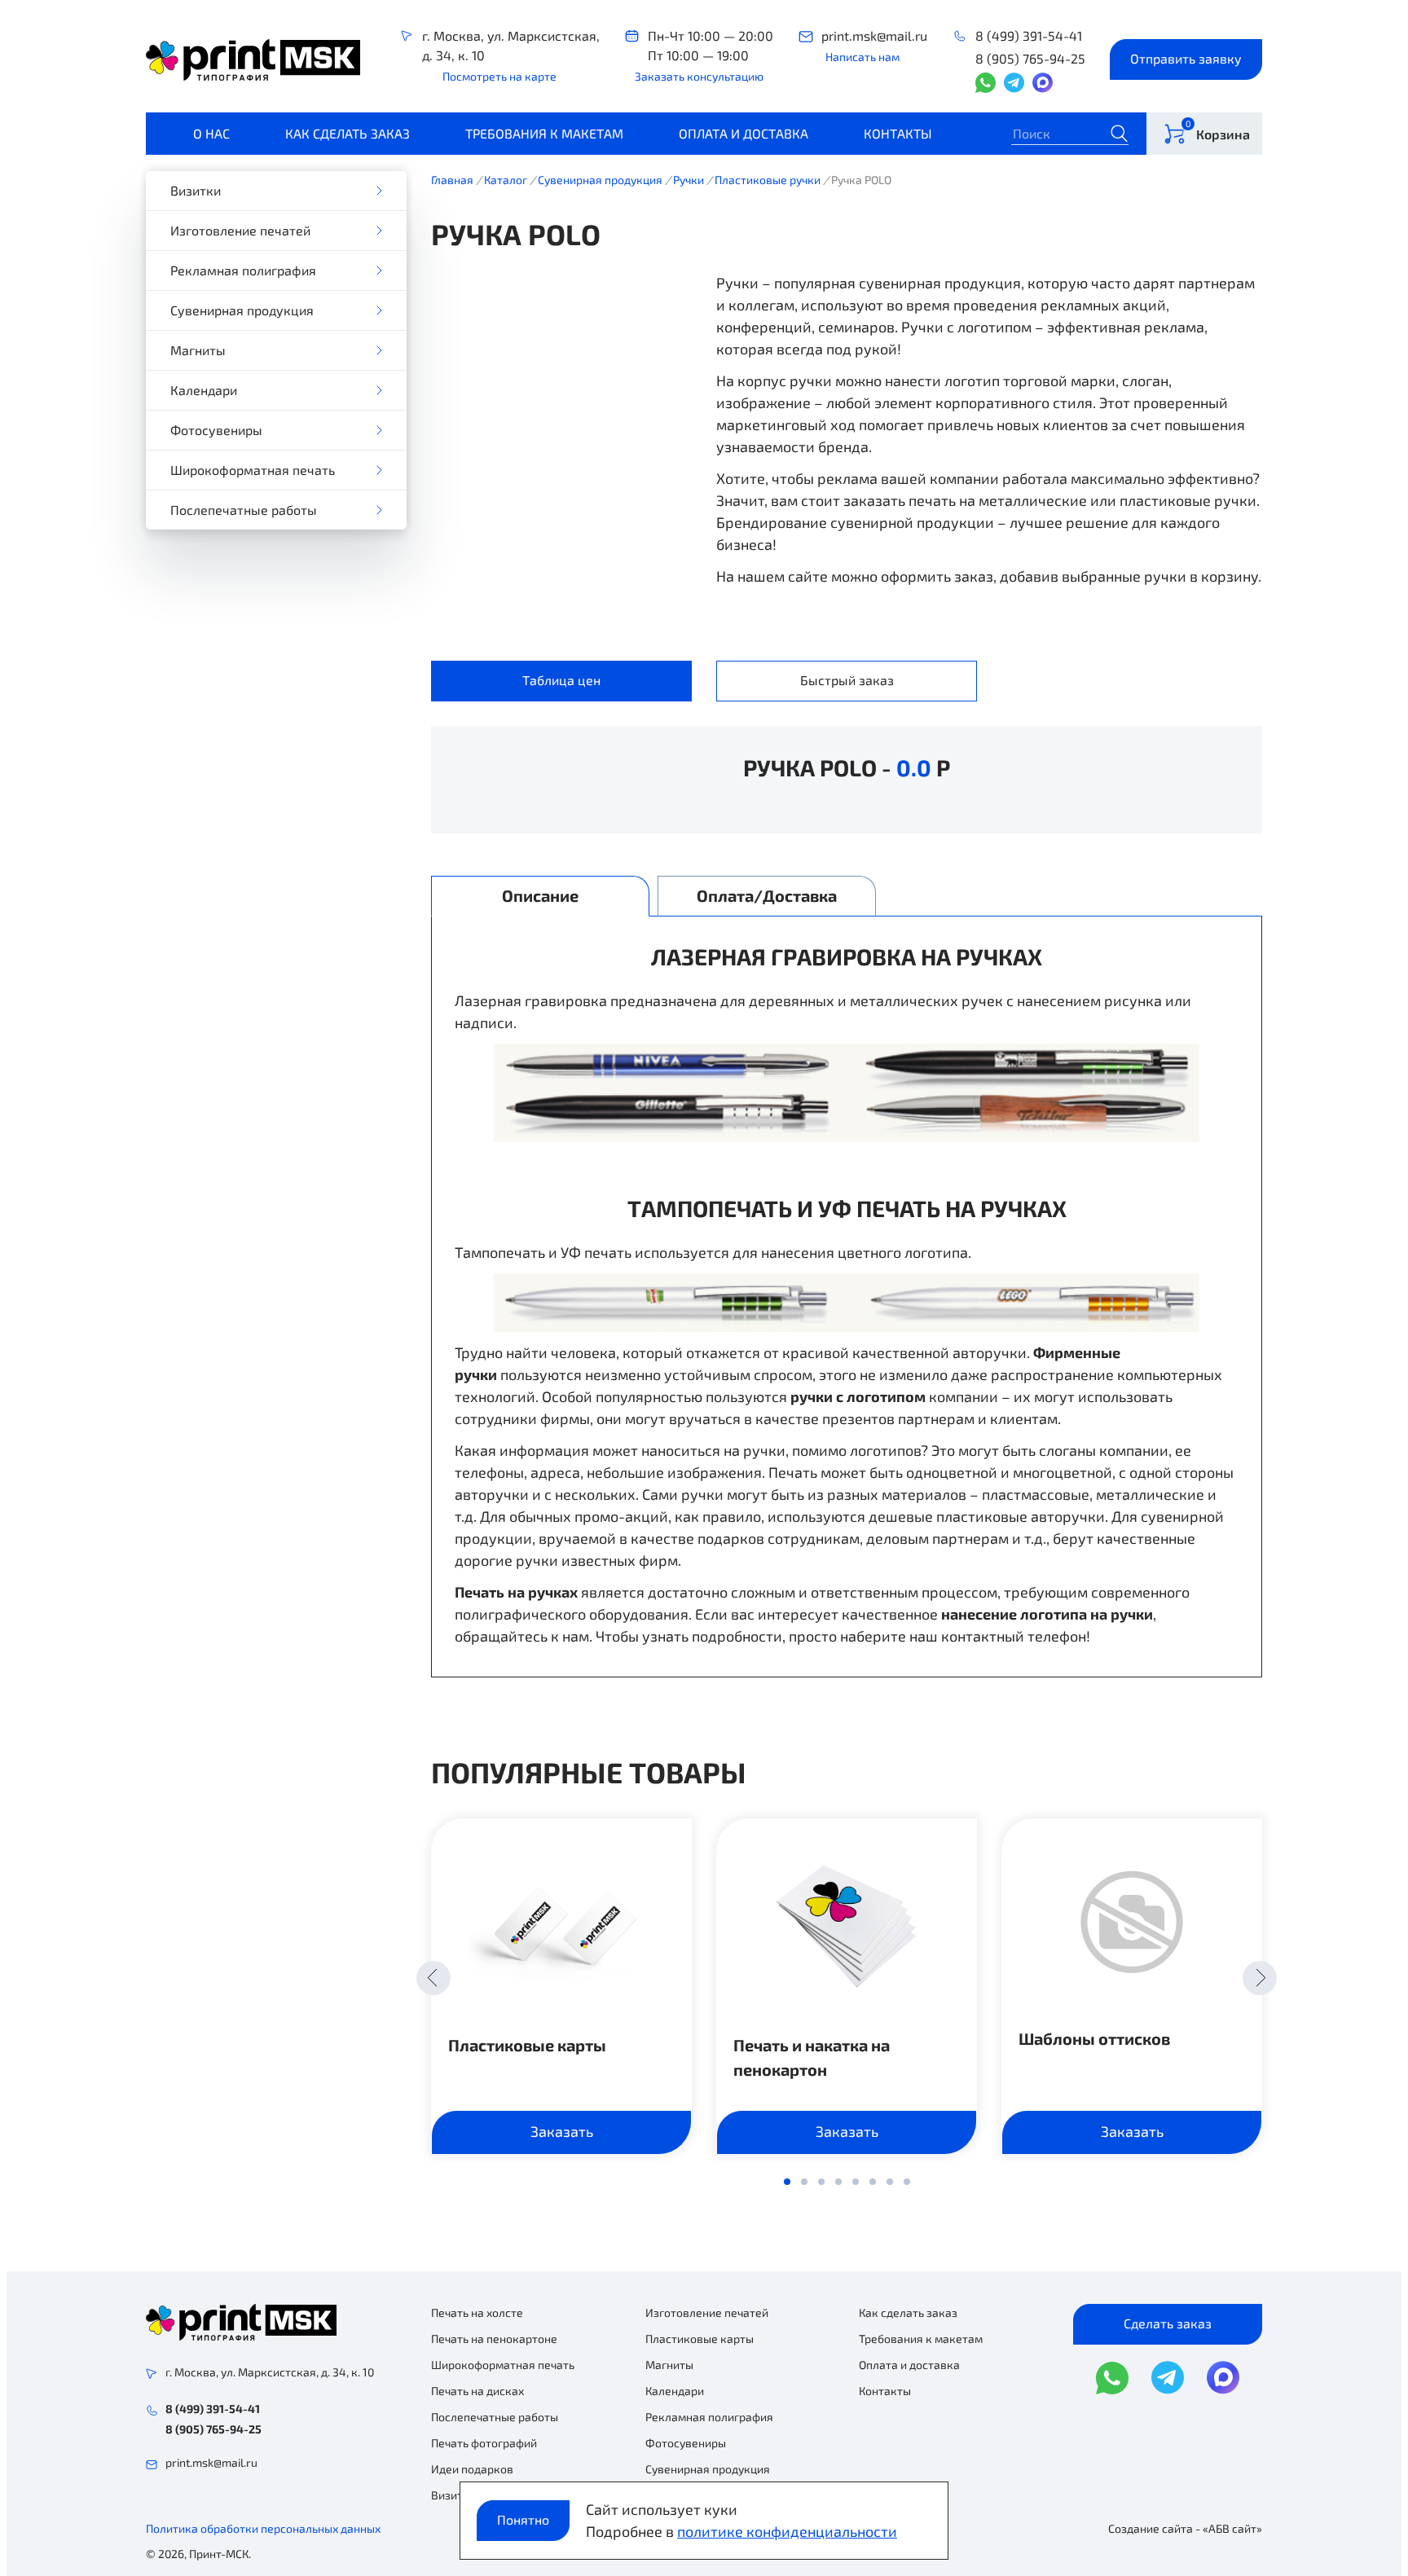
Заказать (562, 2131)
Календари (204, 390)
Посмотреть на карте (499, 76)
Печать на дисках (477, 2391)
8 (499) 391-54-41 (1029, 35)
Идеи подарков (472, 2469)
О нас (211, 133)
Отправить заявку (1186, 58)
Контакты (898, 133)
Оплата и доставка (744, 133)
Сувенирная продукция (242, 310)
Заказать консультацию (699, 76)
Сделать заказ (1168, 2323)
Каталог (506, 180)
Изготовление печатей (240, 230)
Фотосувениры (216, 430)
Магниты (198, 350)
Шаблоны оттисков (1094, 2038)
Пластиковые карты (527, 2045)
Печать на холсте (477, 2312)
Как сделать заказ (348, 133)
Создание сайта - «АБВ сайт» (1185, 2528)
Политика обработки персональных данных (263, 2528)
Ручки (689, 180)
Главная (452, 180)
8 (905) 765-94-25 (1030, 58)
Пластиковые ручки (768, 180)
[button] (433, 1978)
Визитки (196, 190)
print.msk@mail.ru (874, 35)
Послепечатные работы (244, 510)
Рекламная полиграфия (243, 270)
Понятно (523, 2519)
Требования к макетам (544, 133)
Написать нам (862, 57)
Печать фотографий (484, 2443)
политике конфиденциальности (787, 2531)
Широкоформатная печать (253, 470)
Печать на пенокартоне (494, 2339)
